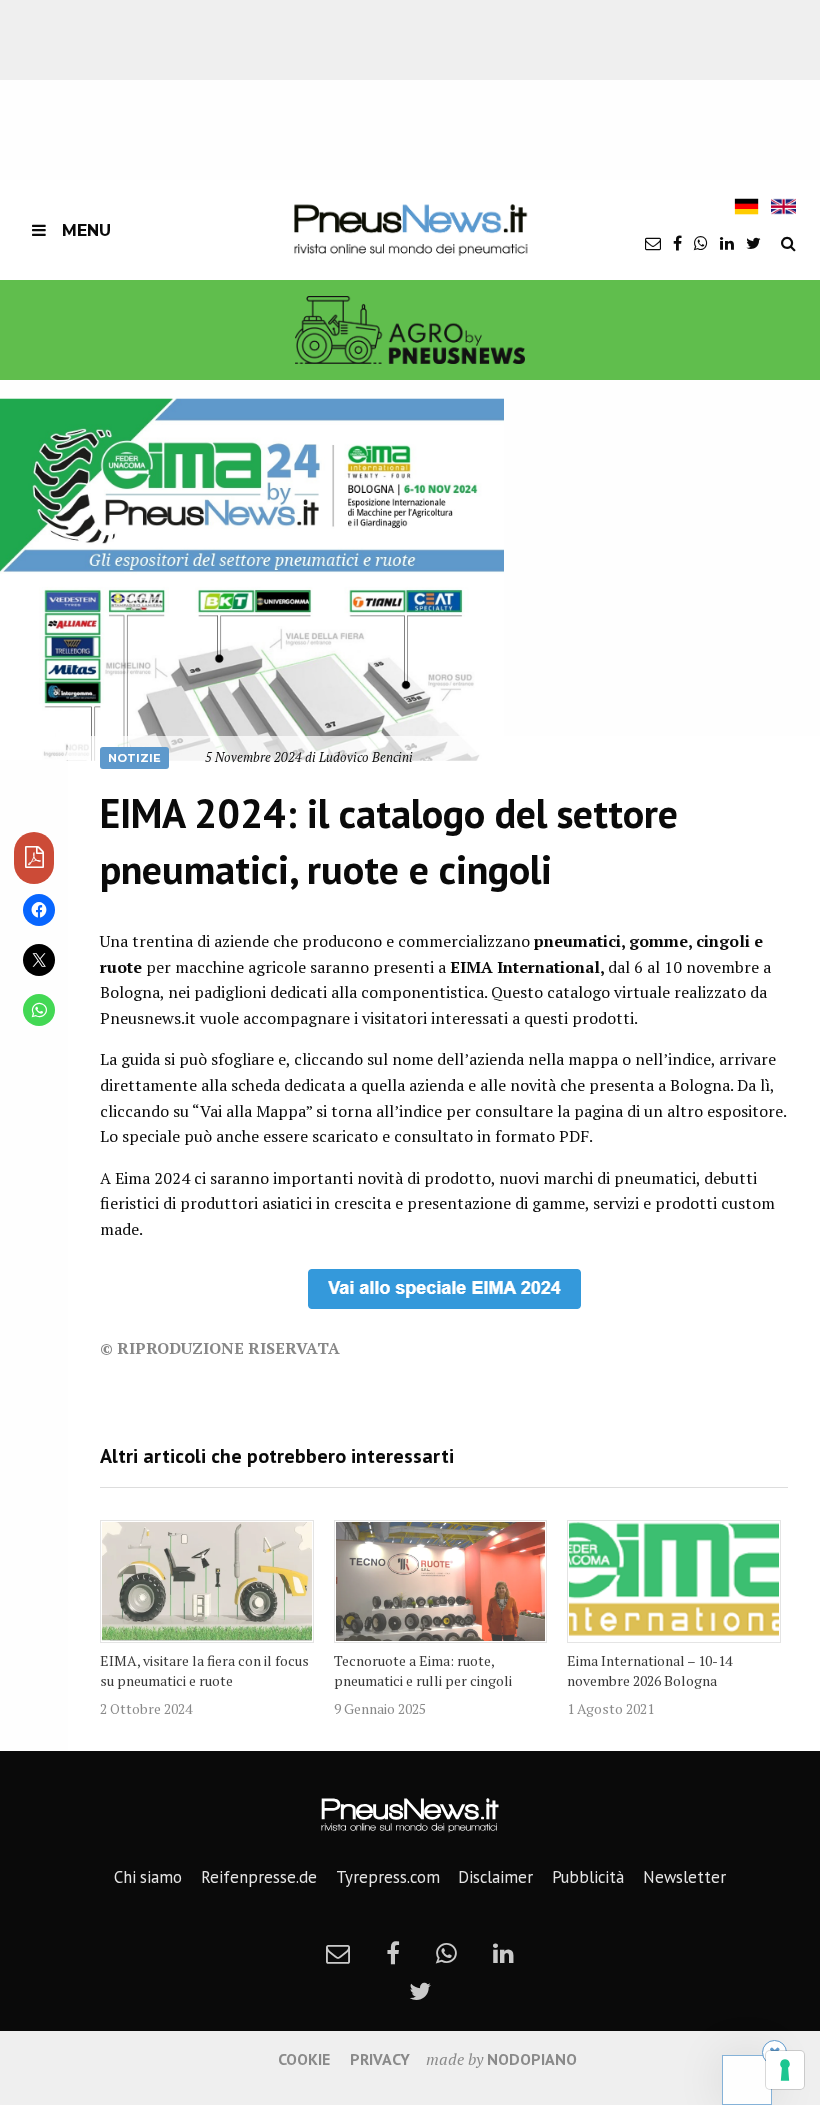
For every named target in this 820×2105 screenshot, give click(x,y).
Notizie (134, 758)
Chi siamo (148, 1877)
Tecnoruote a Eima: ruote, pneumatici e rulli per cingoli (423, 1670)
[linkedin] (727, 243)
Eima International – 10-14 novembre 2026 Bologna (649, 1670)
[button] (252, 579)
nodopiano (532, 2059)
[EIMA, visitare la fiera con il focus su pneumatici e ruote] (207, 1582)
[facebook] (677, 243)
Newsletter (684, 1877)
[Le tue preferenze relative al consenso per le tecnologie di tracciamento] (785, 2070)
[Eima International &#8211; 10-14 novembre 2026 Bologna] (674, 1582)
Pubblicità (588, 1877)
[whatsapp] (701, 243)
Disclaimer (495, 1877)
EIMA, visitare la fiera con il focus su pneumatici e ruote (204, 1670)
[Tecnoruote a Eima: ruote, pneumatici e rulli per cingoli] (441, 1582)
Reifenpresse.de (259, 1877)
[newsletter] (653, 243)
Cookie (304, 2059)
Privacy (380, 2059)
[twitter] (753, 243)
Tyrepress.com (388, 1877)
